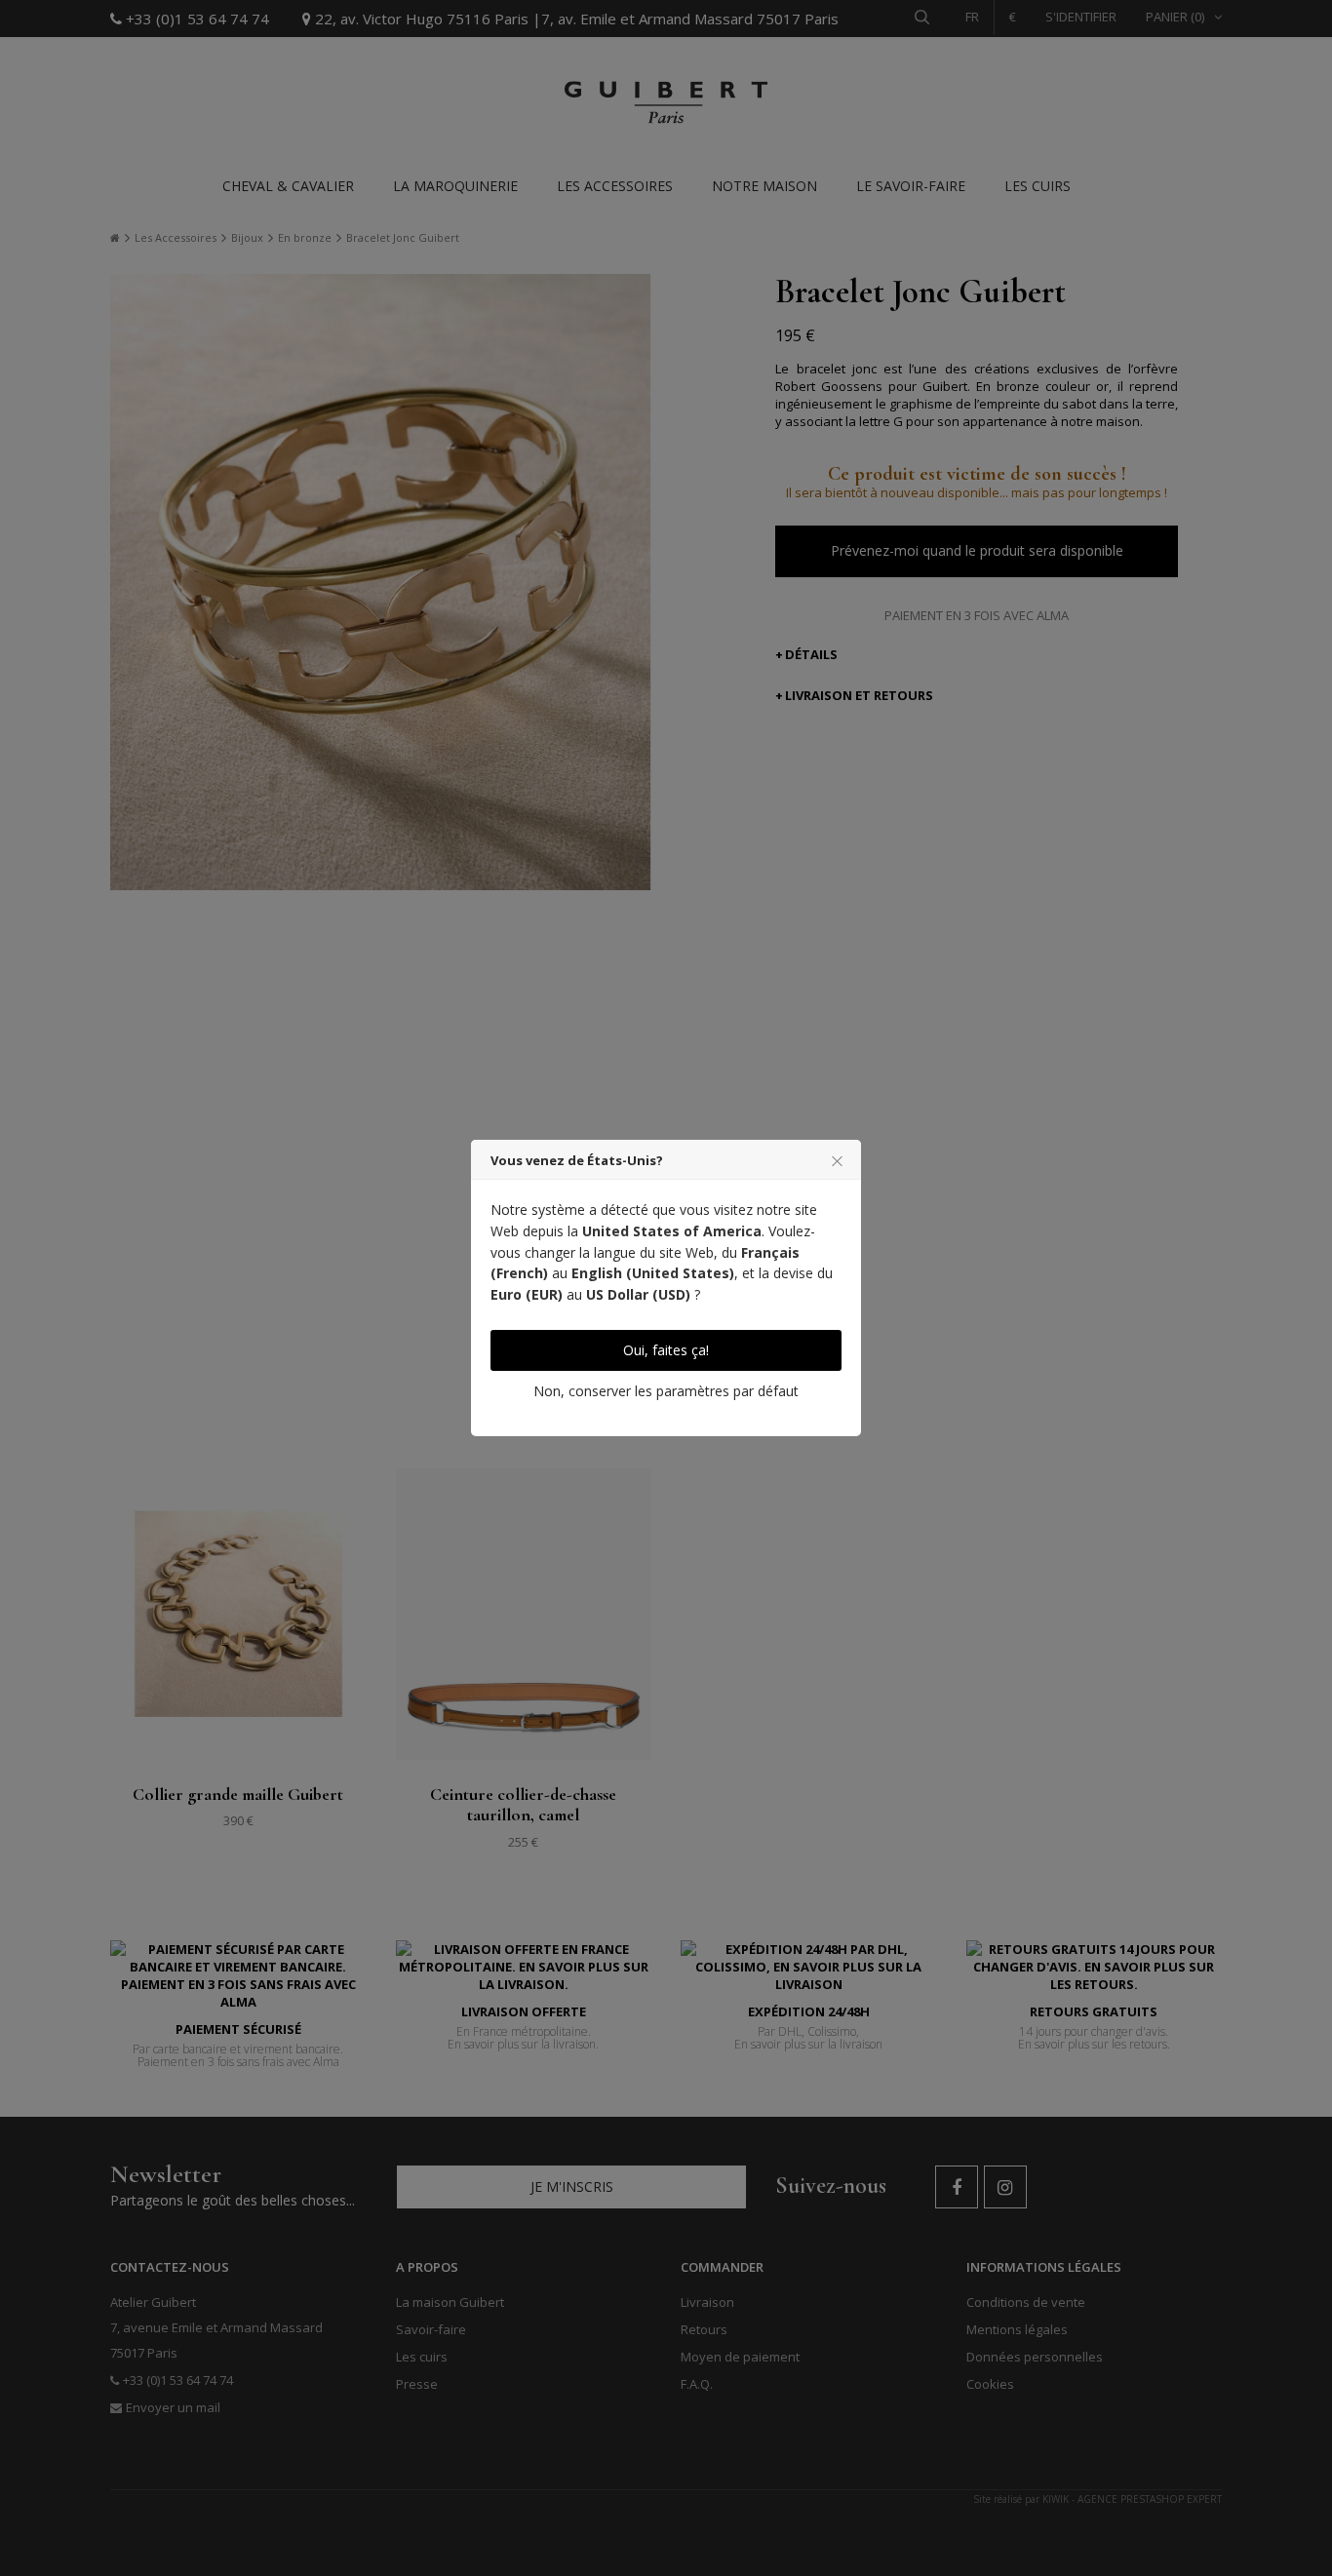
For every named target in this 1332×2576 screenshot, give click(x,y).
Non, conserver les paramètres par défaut (666, 1391)
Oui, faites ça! (666, 1350)
